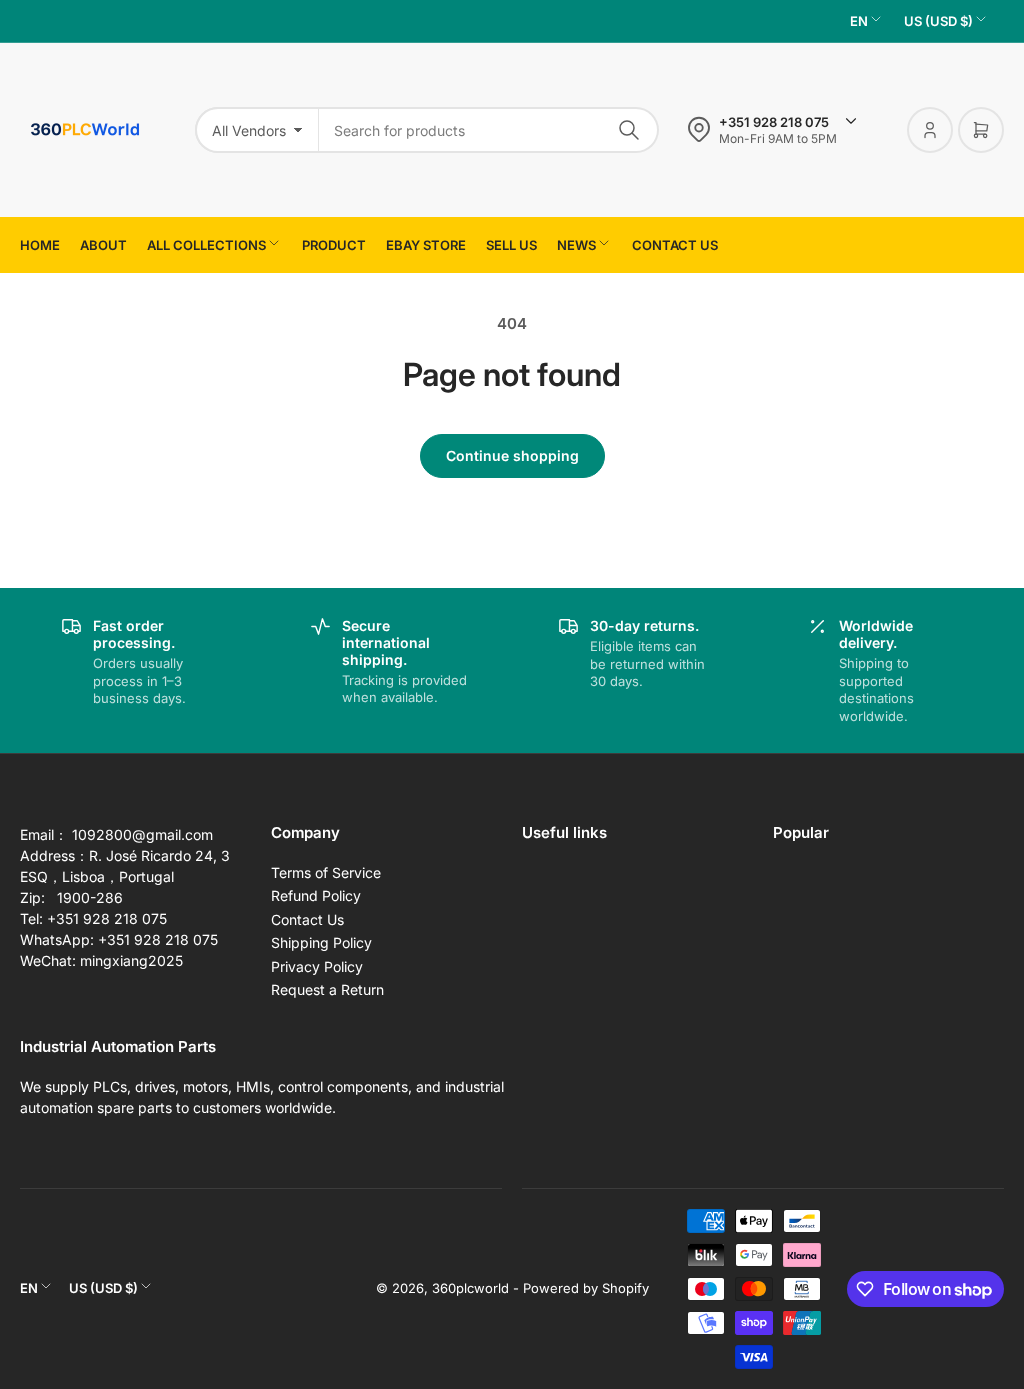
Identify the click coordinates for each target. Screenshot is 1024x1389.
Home (40, 245)
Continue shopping (512, 455)
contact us (675, 245)
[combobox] (489, 130)
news (576, 245)
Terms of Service (326, 872)
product (334, 245)
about (103, 245)
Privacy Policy (317, 966)
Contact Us (307, 919)
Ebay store (426, 245)
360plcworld (470, 1288)
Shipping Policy (321, 942)
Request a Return (327, 989)
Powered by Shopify (586, 1288)
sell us (511, 245)
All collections (206, 245)
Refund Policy (316, 895)
